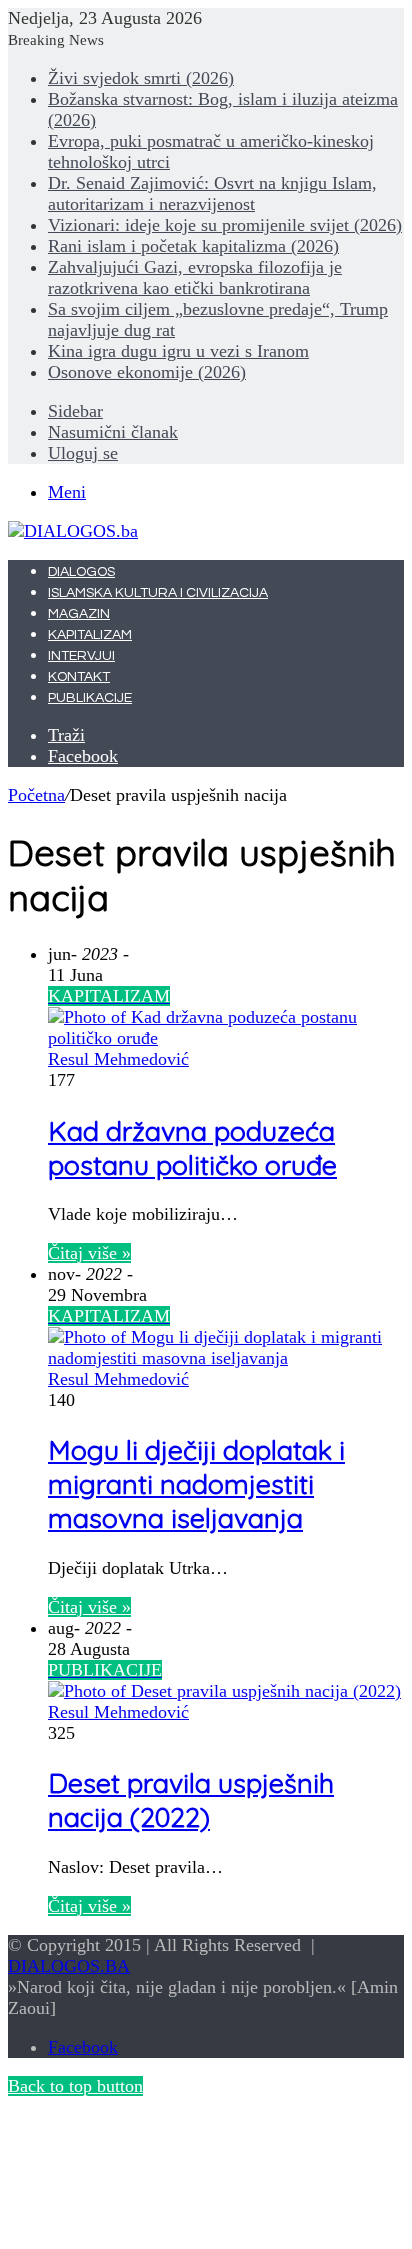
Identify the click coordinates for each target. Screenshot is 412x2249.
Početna (36, 795)
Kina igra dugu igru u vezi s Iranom (178, 351)
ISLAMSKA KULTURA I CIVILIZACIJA (158, 593)
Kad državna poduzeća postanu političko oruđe (192, 1148)
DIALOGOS (81, 572)
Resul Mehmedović (118, 1059)
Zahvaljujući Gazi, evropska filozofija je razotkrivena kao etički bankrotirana (195, 277)
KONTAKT (79, 677)
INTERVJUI (81, 656)
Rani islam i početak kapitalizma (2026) (193, 246)
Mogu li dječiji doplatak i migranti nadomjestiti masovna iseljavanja (196, 1484)
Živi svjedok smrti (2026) (141, 78)
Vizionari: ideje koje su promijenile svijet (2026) (225, 225)
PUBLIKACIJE (90, 698)
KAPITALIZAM (90, 635)
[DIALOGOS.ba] (73, 531)
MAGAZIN (79, 614)
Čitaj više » (89, 1253)
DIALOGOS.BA (69, 1966)
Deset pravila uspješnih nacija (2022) (191, 1800)
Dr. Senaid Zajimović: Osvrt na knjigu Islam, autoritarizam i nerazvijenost (212, 193)
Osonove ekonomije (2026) (147, 372)
